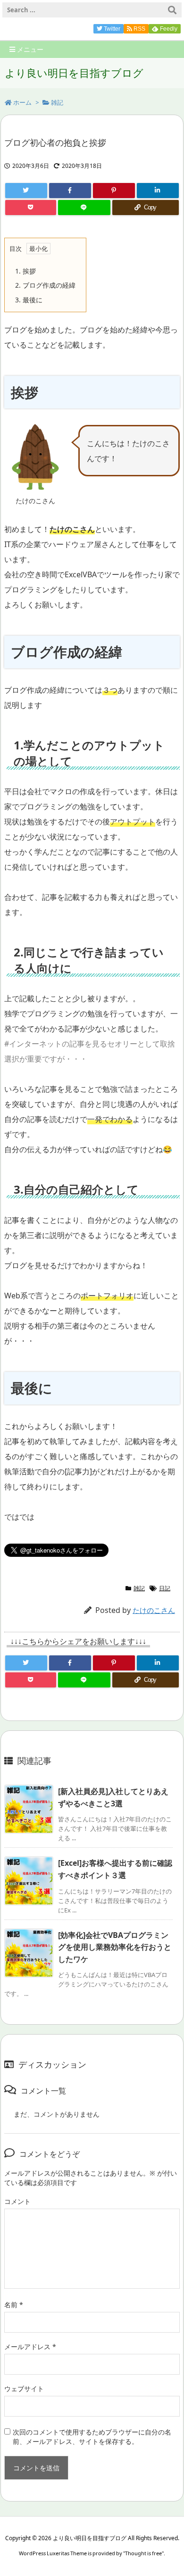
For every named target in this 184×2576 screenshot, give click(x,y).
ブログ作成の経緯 (45, 285)
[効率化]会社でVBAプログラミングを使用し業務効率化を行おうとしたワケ (115, 1947)
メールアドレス (30, 2347)
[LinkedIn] (158, 191)
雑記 (57, 102)
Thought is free (143, 2553)
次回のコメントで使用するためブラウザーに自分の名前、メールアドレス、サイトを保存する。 (92, 2437)
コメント (17, 2201)
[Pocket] (31, 208)
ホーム (22, 102)
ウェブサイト (24, 2389)
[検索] (172, 10)
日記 (165, 1588)
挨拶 (25, 271)
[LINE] (84, 208)
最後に (29, 300)
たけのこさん (154, 1610)
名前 (14, 2305)
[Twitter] (26, 191)
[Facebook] (70, 191)
